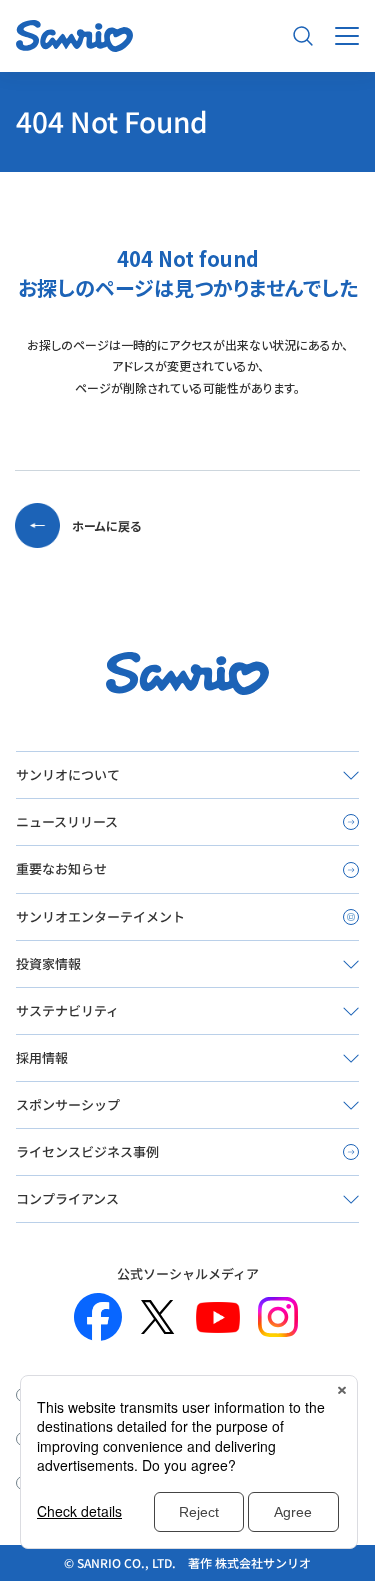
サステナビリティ (67, 1010)
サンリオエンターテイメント (100, 916)
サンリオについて (68, 774)
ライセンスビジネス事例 (87, 1151)
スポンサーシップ (68, 1104)
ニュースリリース (67, 821)
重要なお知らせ (61, 868)
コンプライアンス (67, 1198)
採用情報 (42, 1057)
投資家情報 (48, 963)
